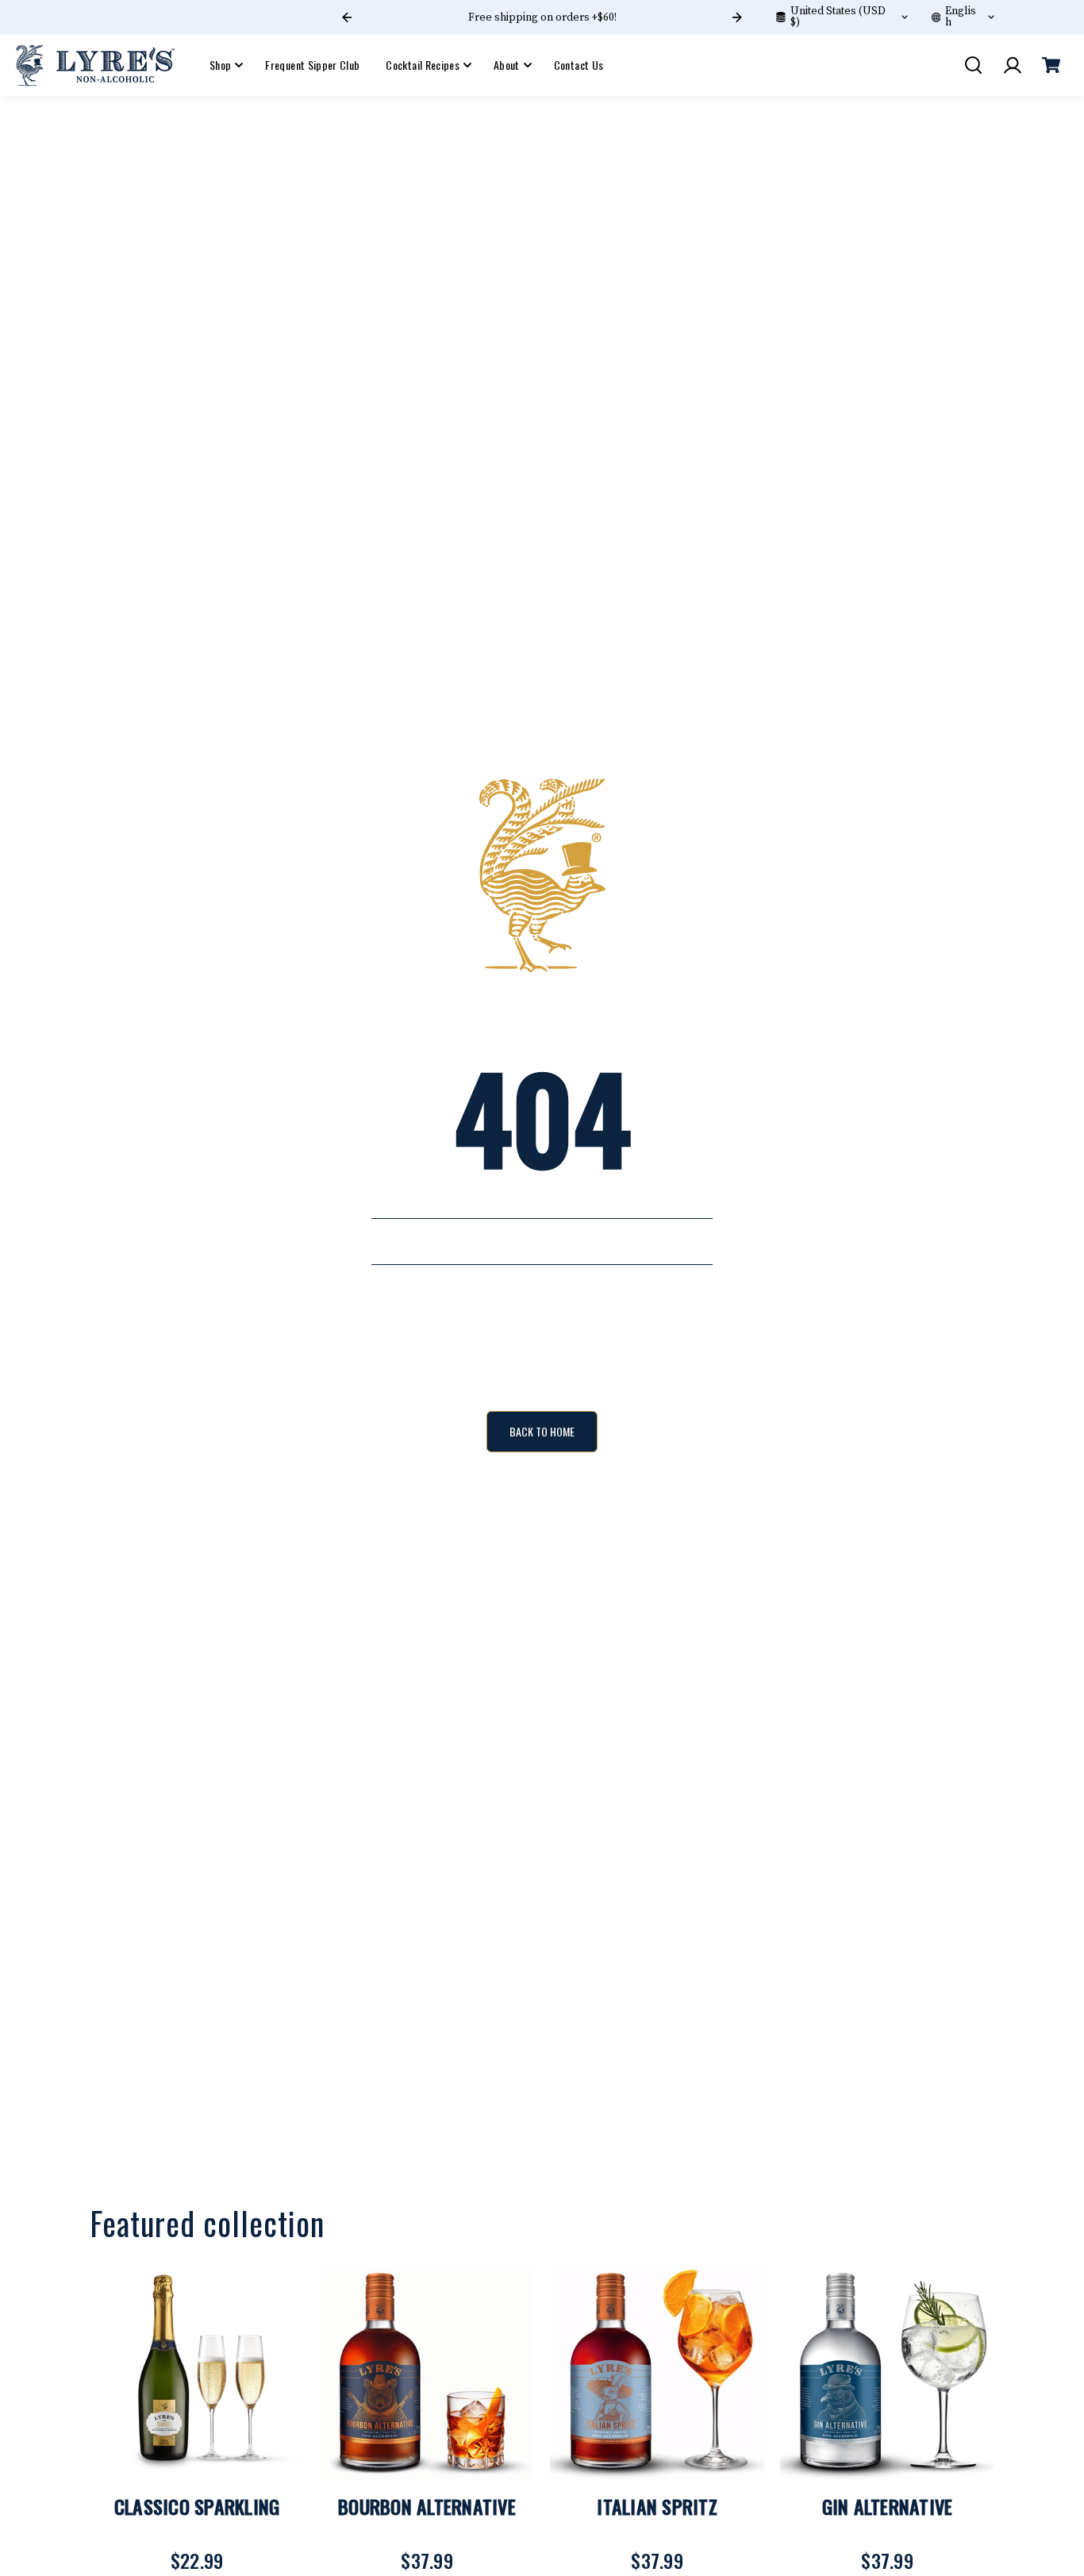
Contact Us (579, 65)
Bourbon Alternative (427, 2506)
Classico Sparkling (197, 2506)
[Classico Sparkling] (197, 2373)
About (507, 65)
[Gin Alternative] (887, 2373)
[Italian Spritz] (657, 2373)
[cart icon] (1051, 65)
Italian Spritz (657, 2506)
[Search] (973, 65)
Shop (220, 65)
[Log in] (1012, 65)
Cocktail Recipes (423, 65)
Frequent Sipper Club (312, 65)
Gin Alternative (888, 2506)
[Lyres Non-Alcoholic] (95, 65)
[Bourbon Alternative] (427, 2373)
